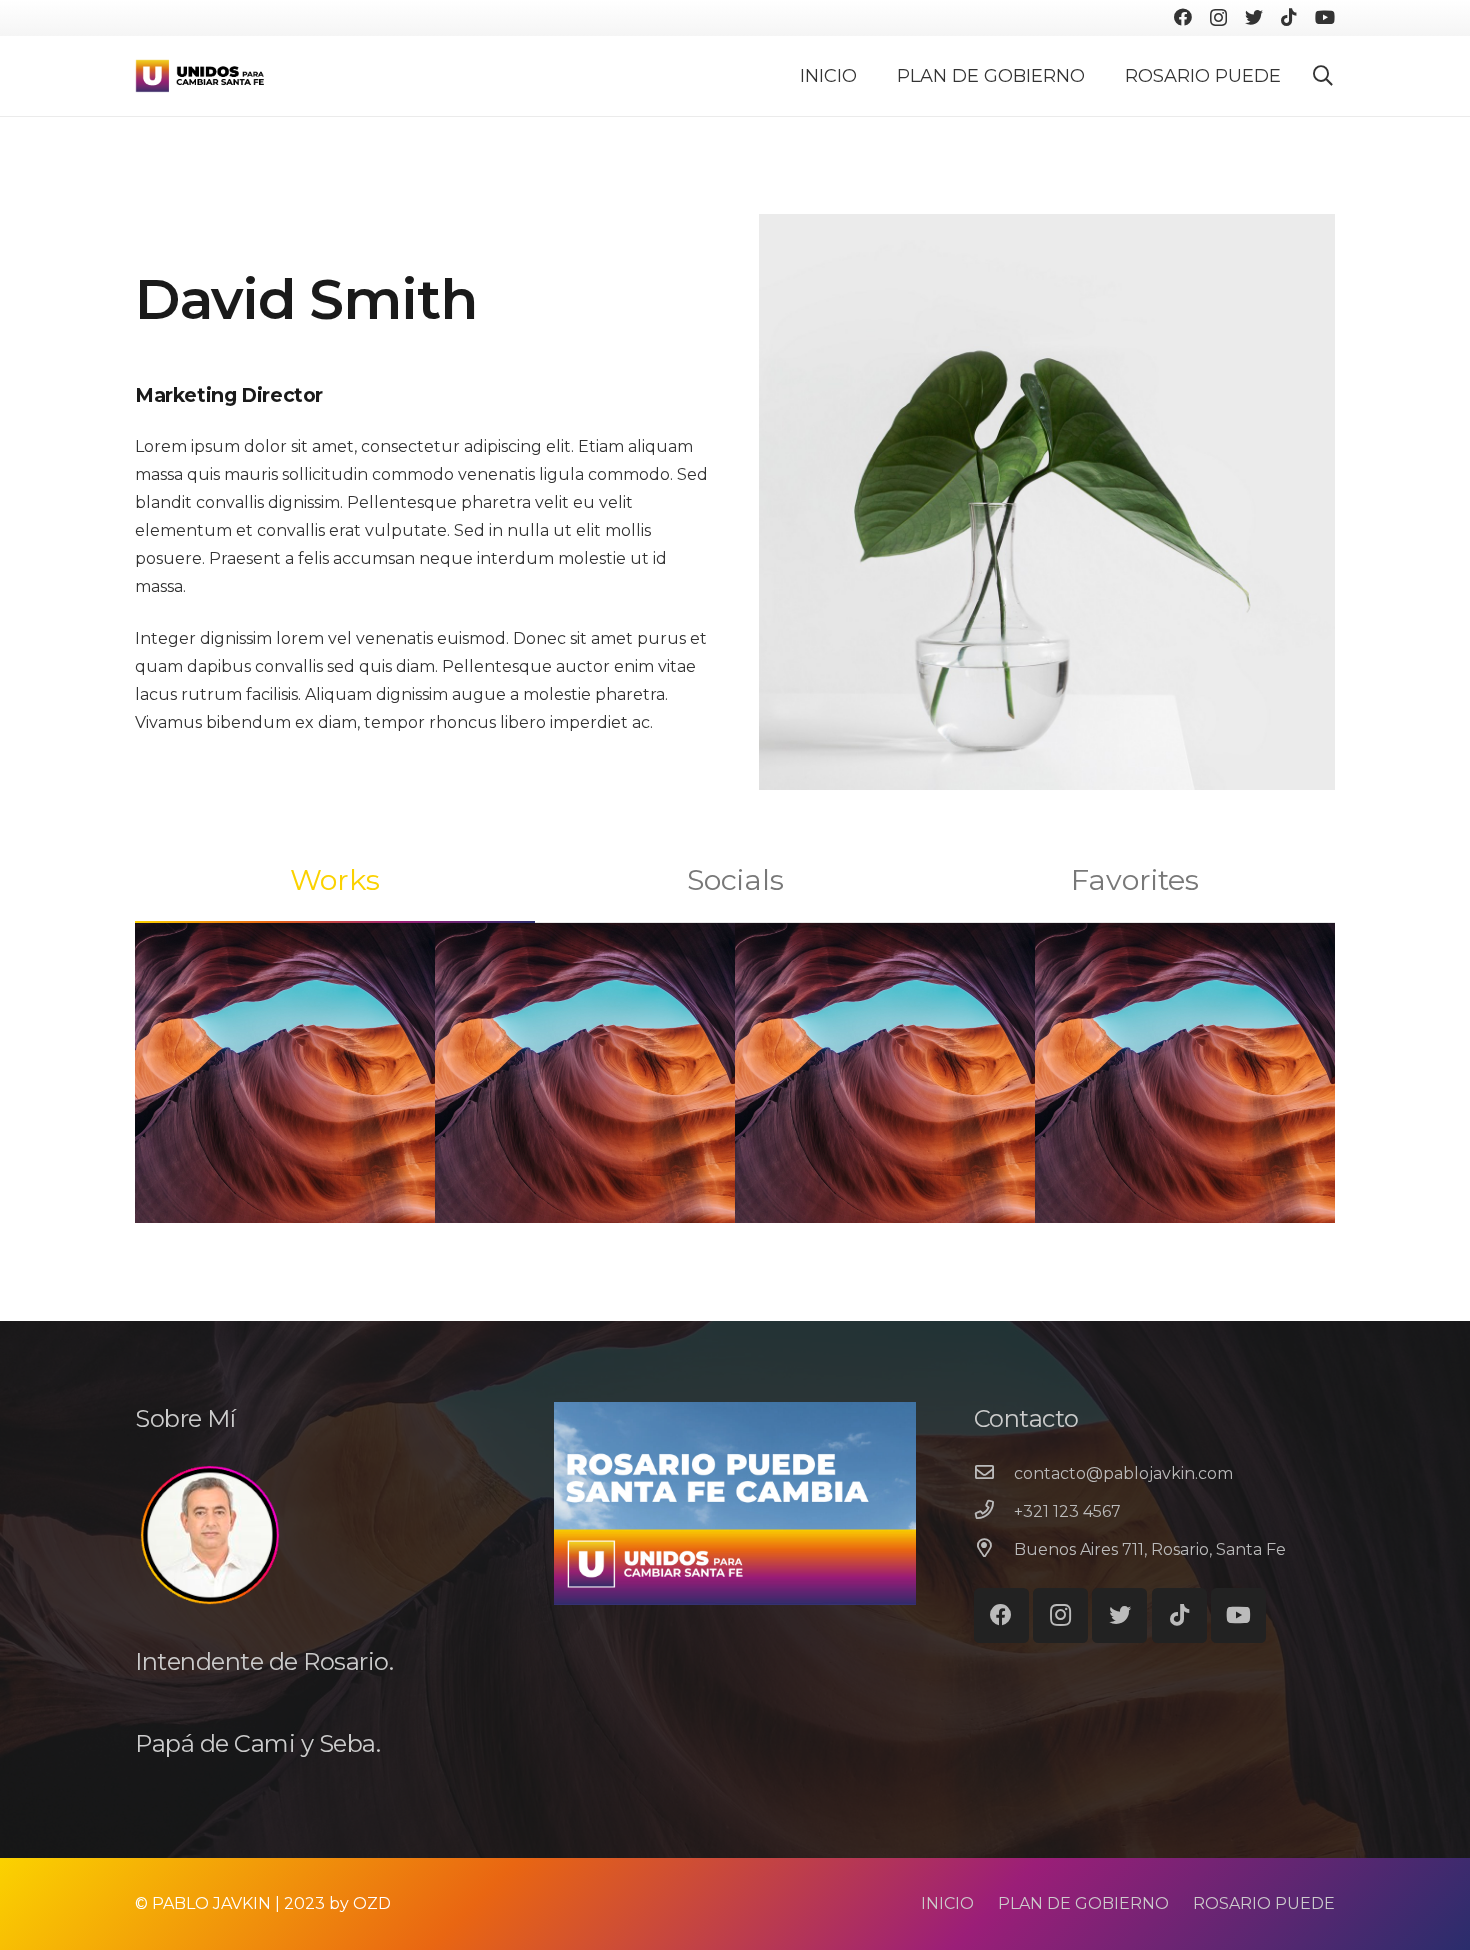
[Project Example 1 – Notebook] (885, 1073)
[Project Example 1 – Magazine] (285, 1073)
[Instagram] (1218, 18)
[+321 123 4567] (994, 1512)
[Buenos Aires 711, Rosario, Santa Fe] (994, 1550)
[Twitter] (1254, 17)
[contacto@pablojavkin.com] (994, 1474)
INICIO (947, 1903)
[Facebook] (1183, 17)
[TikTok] (1289, 17)
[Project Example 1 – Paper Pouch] (1185, 1073)
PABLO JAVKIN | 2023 (238, 1903)
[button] (1323, 76)
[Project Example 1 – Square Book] (585, 1073)
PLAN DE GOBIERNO (1083, 1903)
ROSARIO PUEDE (1264, 1903)
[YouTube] (1325, 17)
